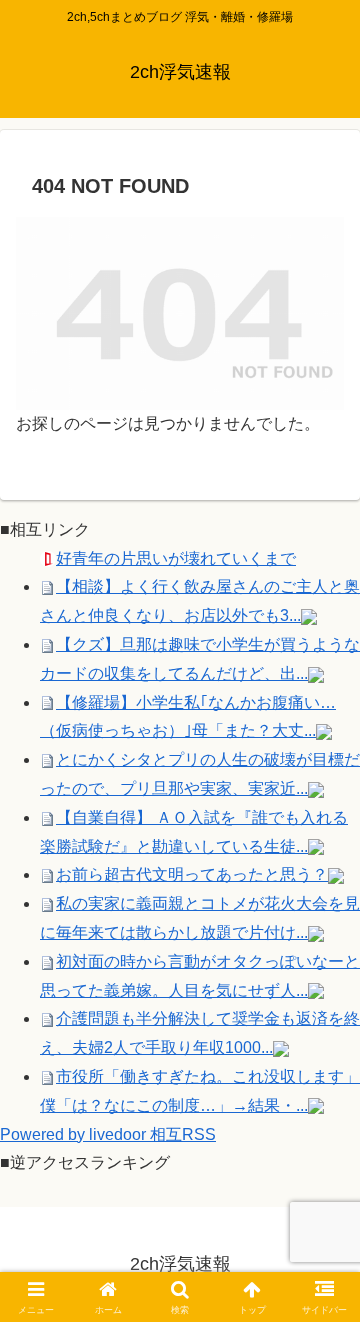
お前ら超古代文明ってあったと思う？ (192, 874)
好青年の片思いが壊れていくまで (176, 558)
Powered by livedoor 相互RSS (108, 1134)
